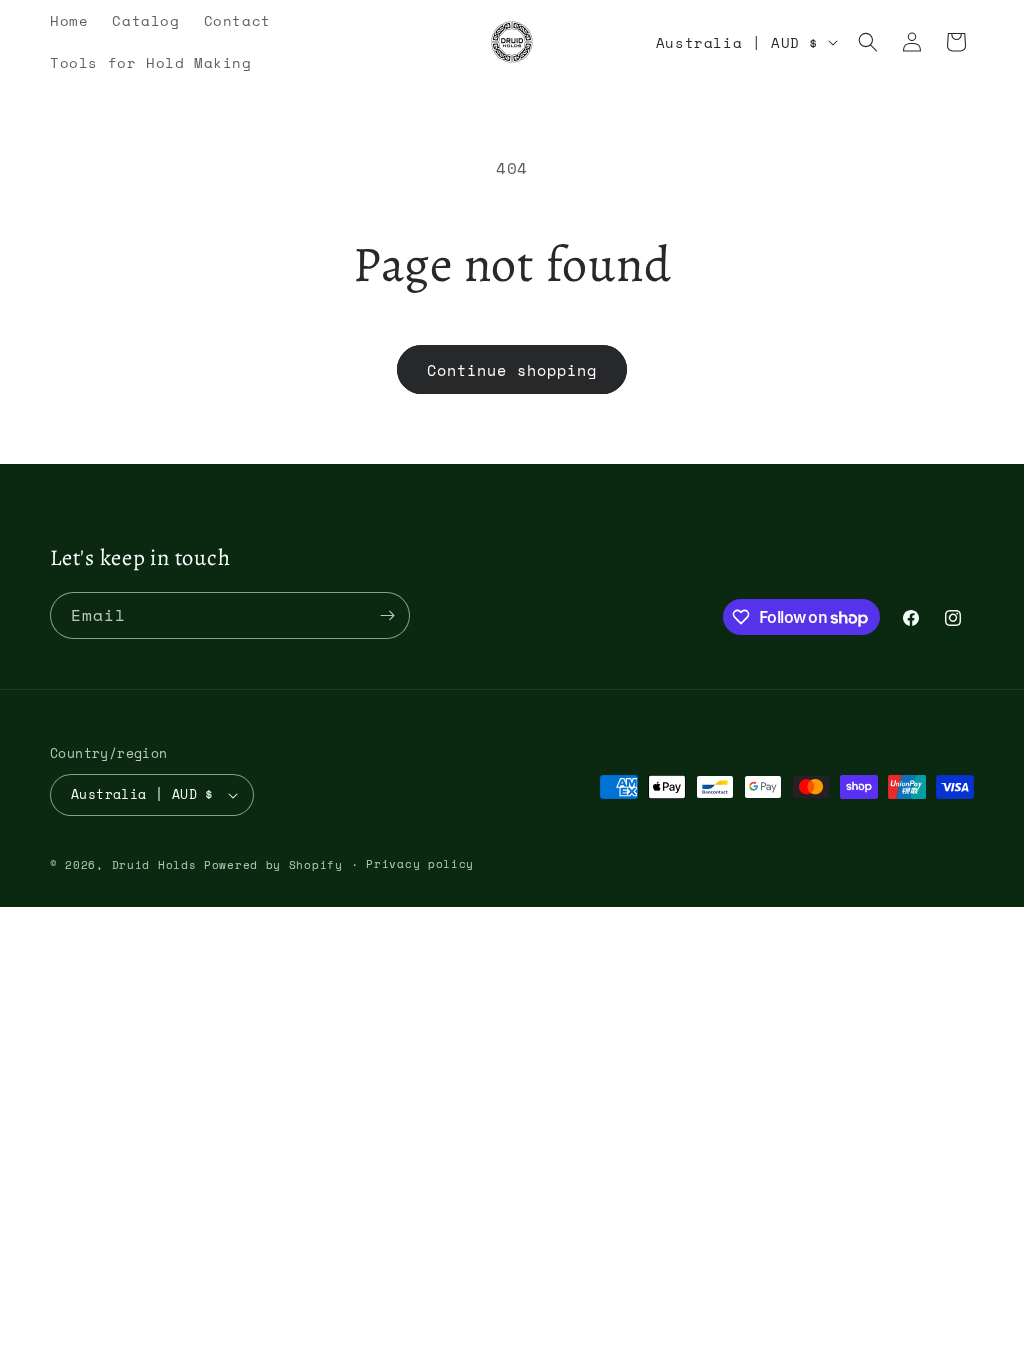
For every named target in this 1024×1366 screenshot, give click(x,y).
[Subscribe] (387, 615)
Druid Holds (154, 865)
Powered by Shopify (273, 865)
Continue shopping (512, 370)
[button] (868, 42)
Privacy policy (420, 864)
